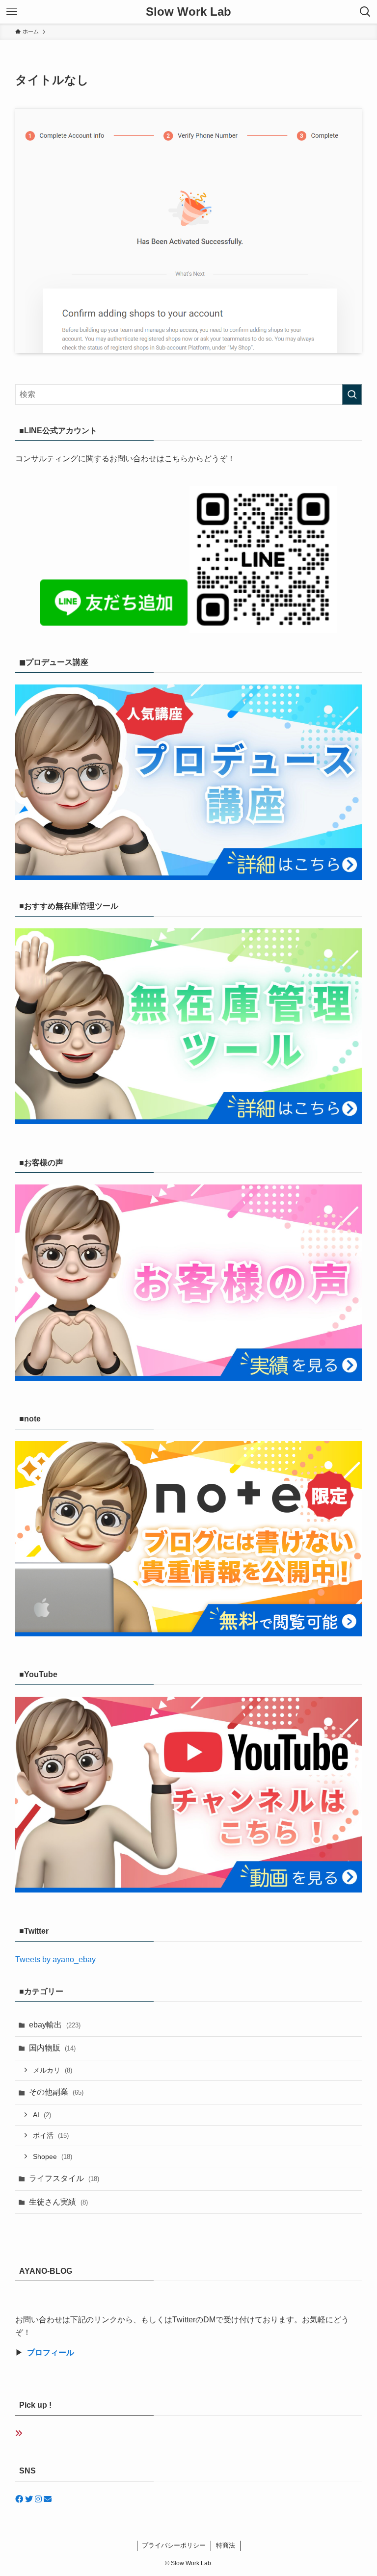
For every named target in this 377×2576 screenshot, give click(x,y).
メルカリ (53, 2070)
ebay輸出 (55, 2025)
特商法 (226, 2545)
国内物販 (52, 2048)
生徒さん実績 (58, 2202)
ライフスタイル (64, 2178)
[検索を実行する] (352, 394)
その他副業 (56, 2092)
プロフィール (51, 2353)
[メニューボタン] (12, 12)
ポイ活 (51, 2135)
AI (42, 2115)
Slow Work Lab (188, 12)
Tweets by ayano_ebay (55, 1959)
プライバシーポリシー (174, 2545)
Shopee (53, 2156)
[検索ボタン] (365, 12)
